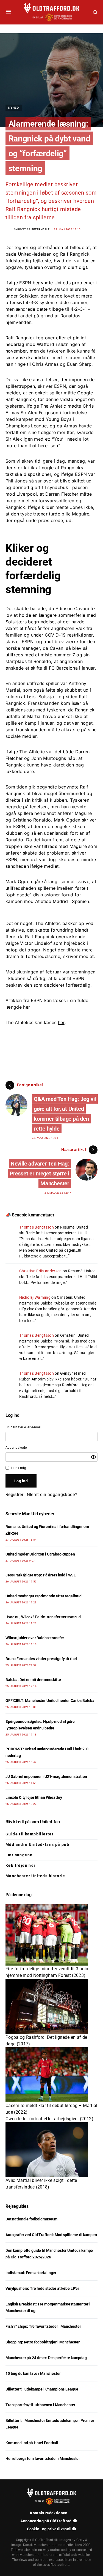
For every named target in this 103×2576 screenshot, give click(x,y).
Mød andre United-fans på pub (37, 1844)
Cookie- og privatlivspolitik (52, 2529)
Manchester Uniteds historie (35, 1876)
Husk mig (19, 1468)
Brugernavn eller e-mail (23, 1427)
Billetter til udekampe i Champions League (42, 2389)
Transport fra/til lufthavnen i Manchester (40, 2405)
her (27, 1007)
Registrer (14, 1495)
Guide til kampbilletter (30, 1834)
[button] (8, 12)
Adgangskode (16, 1448)
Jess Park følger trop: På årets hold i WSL (41, 1575)
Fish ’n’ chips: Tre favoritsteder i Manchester (43, 2326)
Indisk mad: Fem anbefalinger (31, 2273)
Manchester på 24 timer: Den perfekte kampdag (46, 2358)
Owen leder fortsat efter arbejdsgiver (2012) (49, 2119)
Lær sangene (19, 1855)
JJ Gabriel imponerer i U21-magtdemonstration (46, 1777)
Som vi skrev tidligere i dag (35, 461)
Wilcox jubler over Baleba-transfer (35, 1638)
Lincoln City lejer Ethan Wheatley (34, 1797)
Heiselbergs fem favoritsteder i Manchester (43, 2458)
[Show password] (93, 1457)
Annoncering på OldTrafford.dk (49, 2521)
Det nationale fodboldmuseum (31, 2219)
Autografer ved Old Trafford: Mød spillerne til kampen (51, 2235)
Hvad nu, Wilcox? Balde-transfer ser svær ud (43, 1617)
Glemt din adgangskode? (52, 1495)
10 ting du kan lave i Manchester (33, 2373)
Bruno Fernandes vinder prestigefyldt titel (41, 1659)
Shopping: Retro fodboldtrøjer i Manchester (43, 2342)
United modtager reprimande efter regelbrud (44, 1596)
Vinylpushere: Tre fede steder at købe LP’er (42, 2288)
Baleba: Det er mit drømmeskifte (33, 1680)
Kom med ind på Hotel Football (32, 2443)
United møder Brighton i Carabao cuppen (40, 1554)
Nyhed (14, 108)
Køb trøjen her (21, 1865)
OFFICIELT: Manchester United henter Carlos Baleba (50, 1701)
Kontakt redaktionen (49, 2513)
